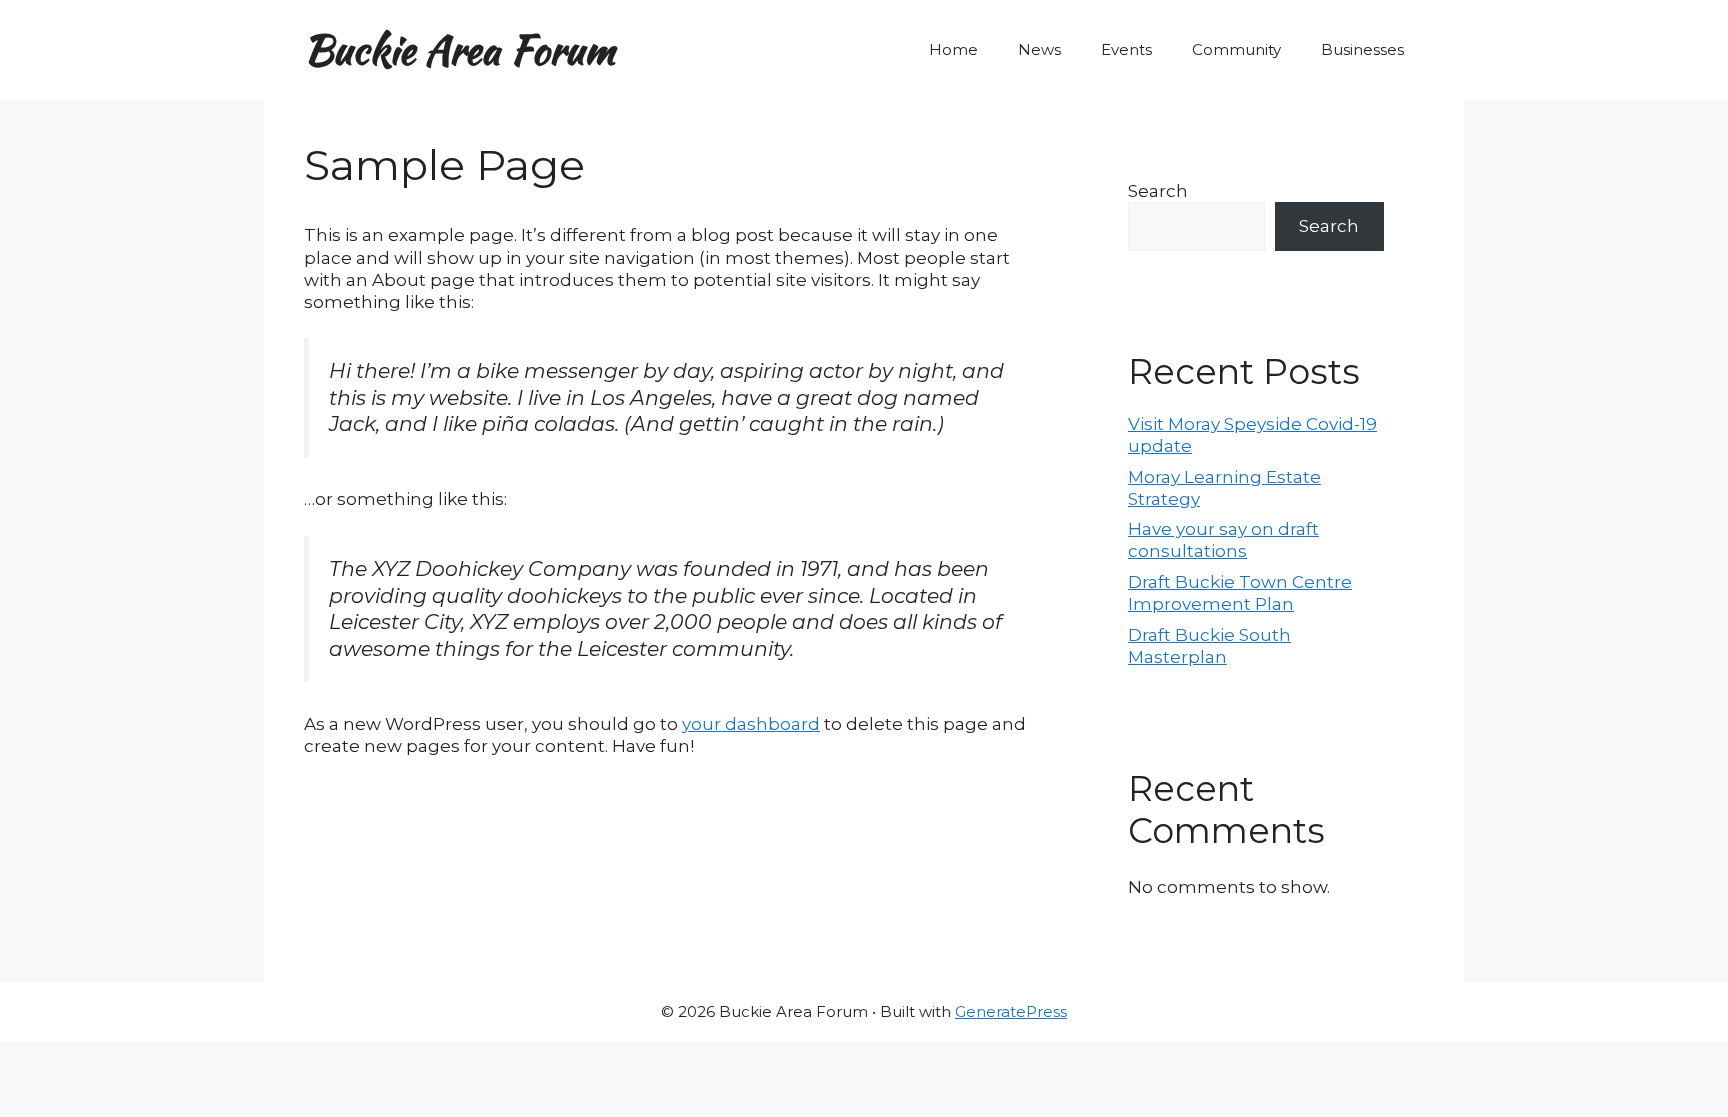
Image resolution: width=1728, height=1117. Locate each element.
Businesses (1362, 49)
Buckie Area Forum (459, 50)
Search (1158, 191)
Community (1236, 49)
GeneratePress (1011, 1011)
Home (953, 49)
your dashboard (751, 724)
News (1039, 49)
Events (1126, 49)
